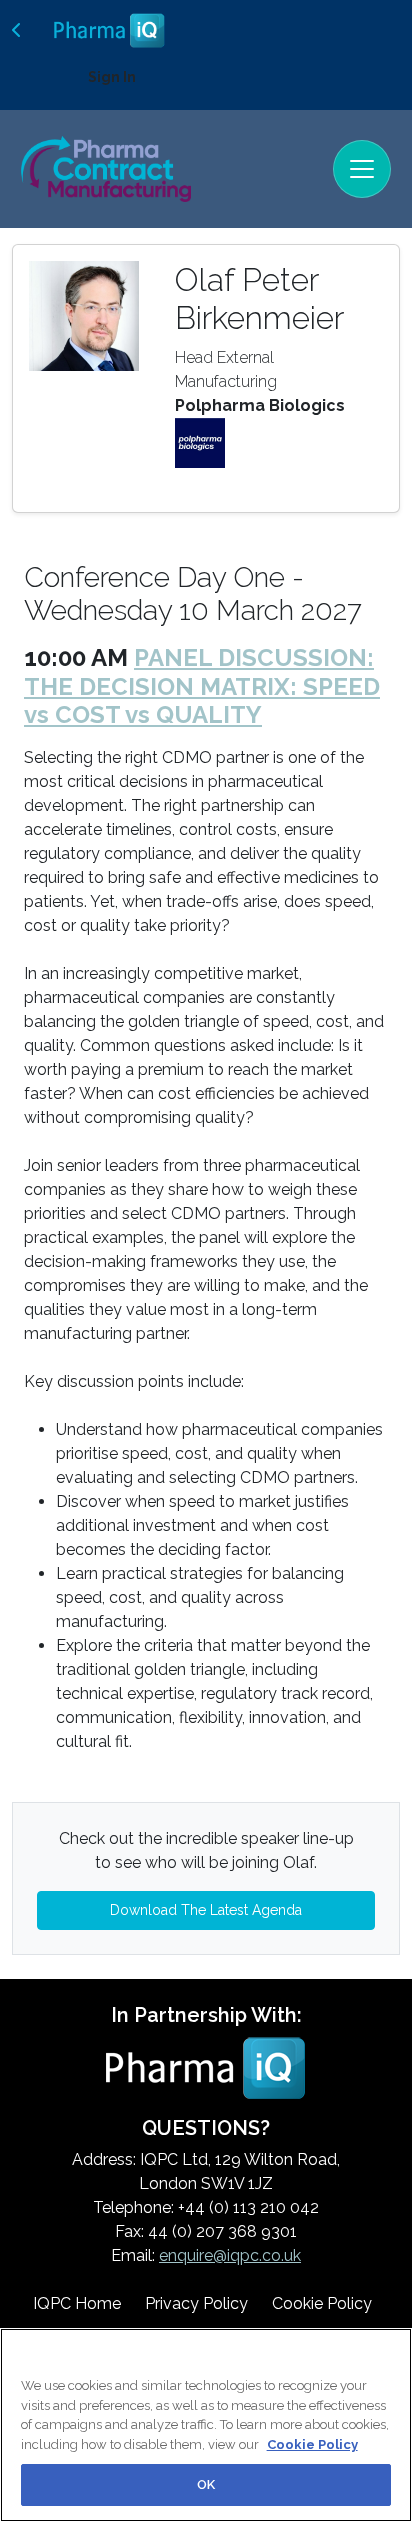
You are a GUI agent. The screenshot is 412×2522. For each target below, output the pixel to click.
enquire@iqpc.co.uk (230, 2255)
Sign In (112, 77)
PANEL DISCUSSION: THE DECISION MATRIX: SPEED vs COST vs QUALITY (202, 686)
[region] (206, 2425)
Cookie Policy (322, 2303)
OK (206, 2484)
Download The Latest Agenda (206, 1910)
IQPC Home (77, 2303)
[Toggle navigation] (362, 169)
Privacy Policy (196, 2303)
